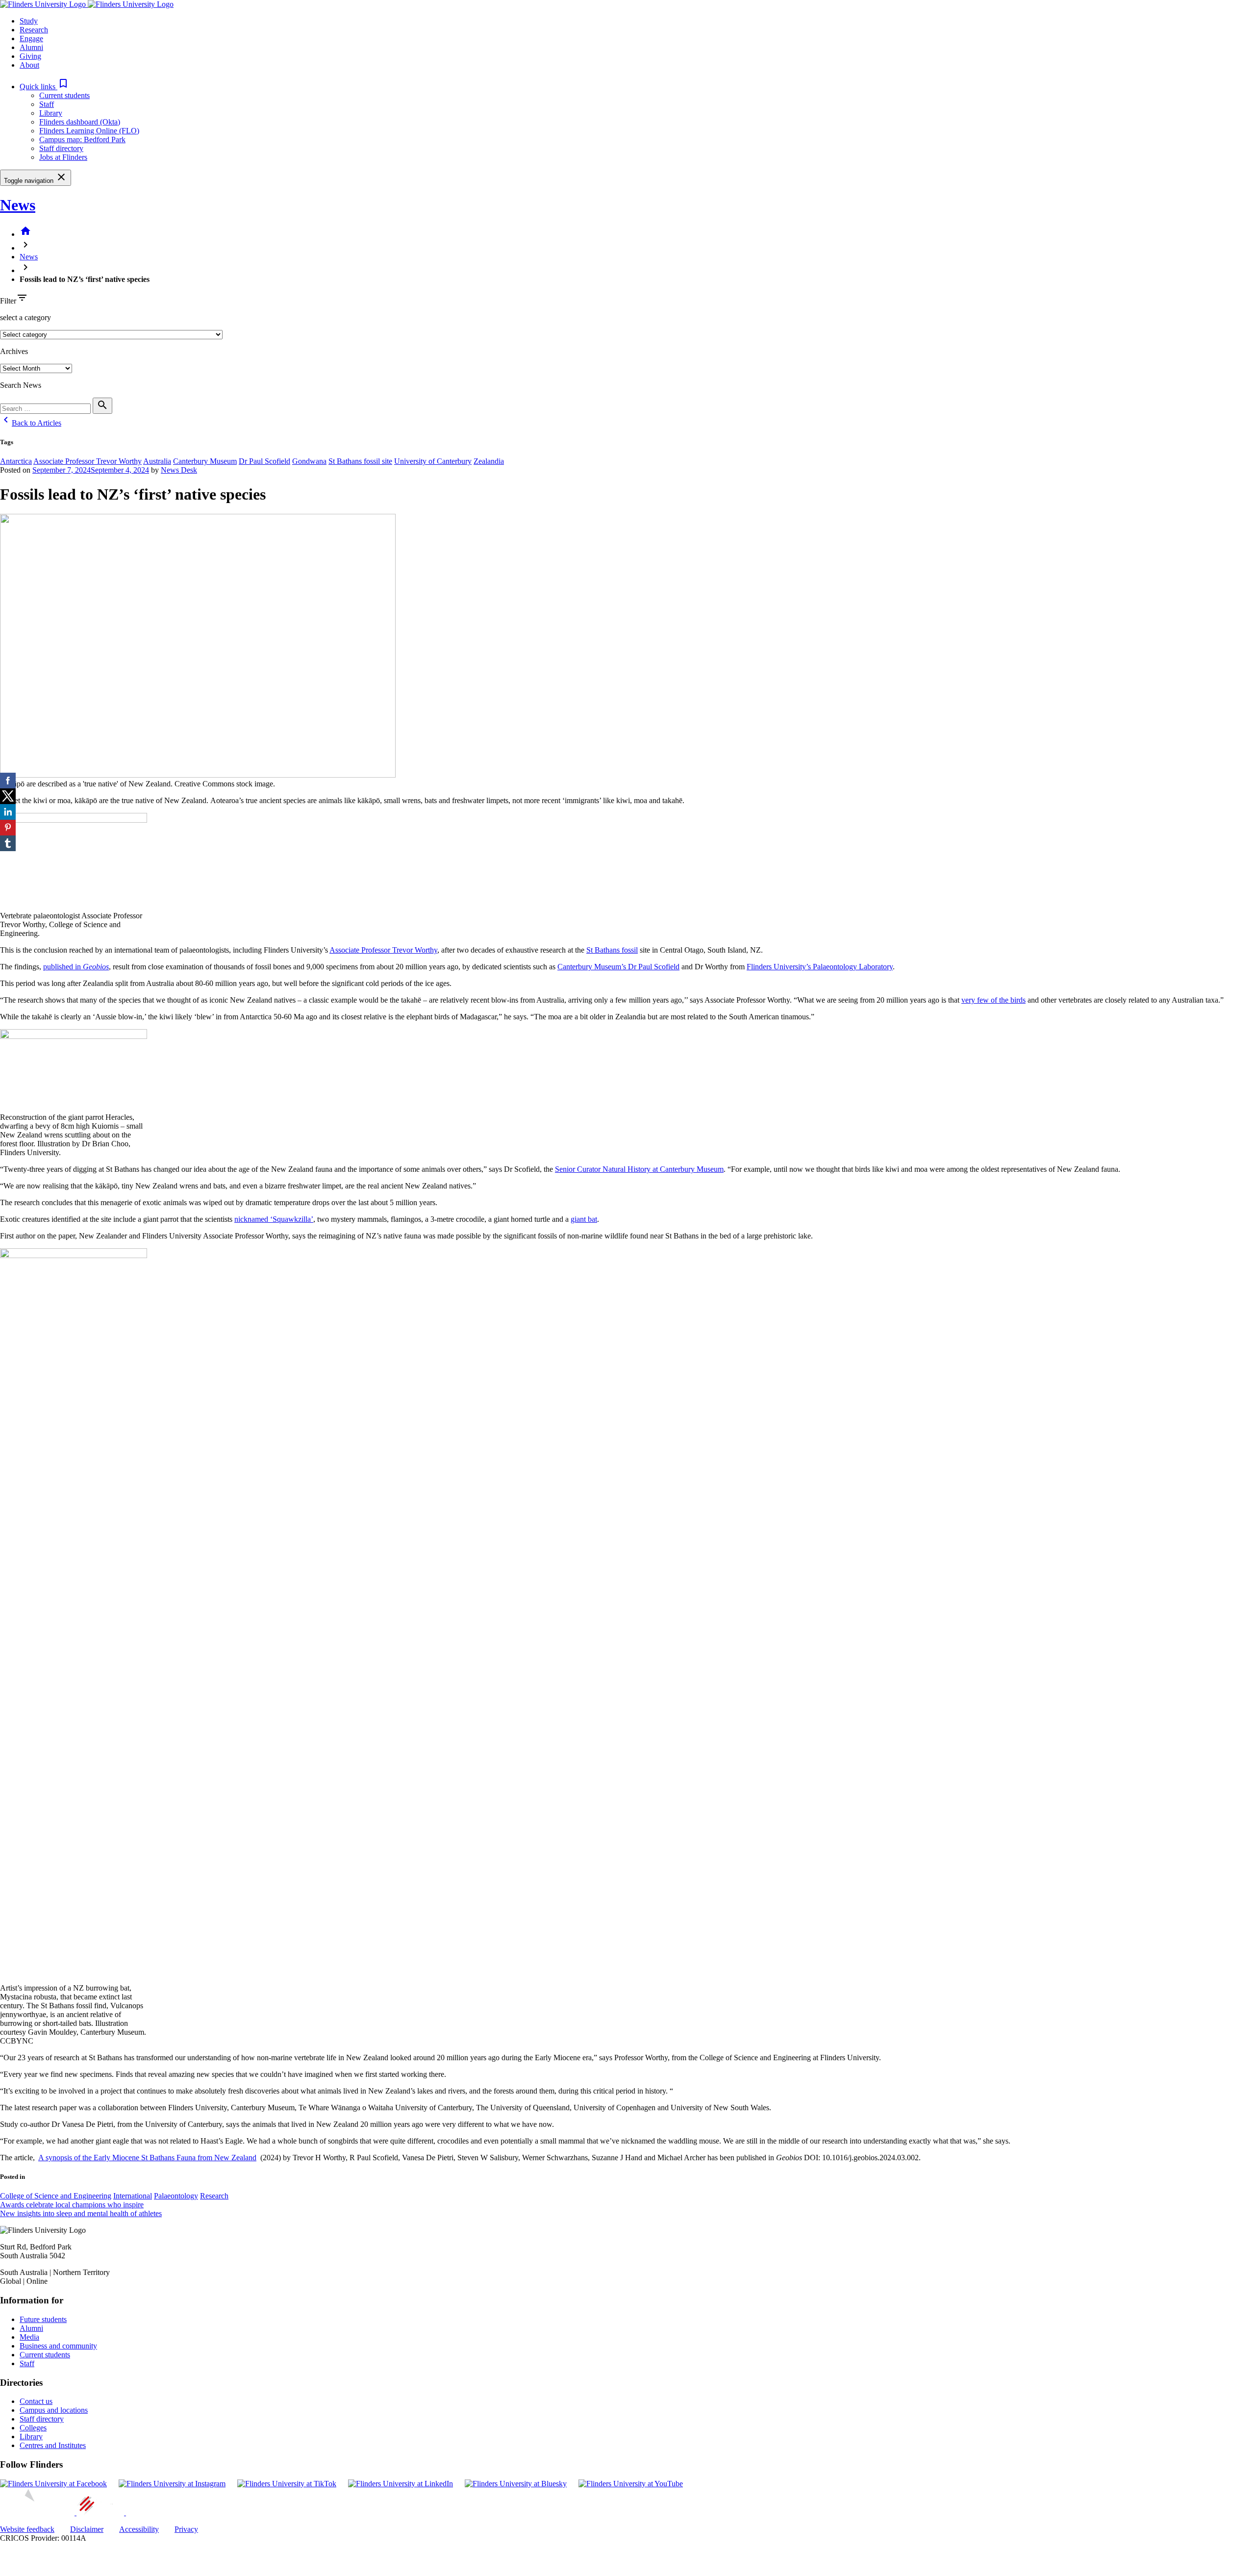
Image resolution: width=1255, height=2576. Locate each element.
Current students (64, 95)
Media (29, 2337)
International (133, 2196)
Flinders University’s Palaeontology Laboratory (820, 967)
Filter (8, 301)
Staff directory (61, 148)
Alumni (31, 2328)
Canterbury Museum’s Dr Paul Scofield (618, 967)
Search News (21, 385)
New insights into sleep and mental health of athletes (81, 2213)
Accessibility (139, 2529)
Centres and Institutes (53, 2445)
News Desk (179, 470)
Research (214, 2196)
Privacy (186, 2529)
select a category (25, 317)
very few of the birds (993, 1000)
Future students (43, 2319)
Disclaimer (87, 2529)
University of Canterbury (433, 461)
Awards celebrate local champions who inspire (72, 2205)
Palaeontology (176, 2196)
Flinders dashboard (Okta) (80, 122)
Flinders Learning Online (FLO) (89, 131)
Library (51, 113)
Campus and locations (54, 2410)
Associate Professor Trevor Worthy (88, 461)
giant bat (584, 1219)
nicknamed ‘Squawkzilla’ (274, 1219)
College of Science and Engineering (56, 2196)
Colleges (33, 2428)
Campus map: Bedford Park (82, 139)
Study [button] (29, 21)
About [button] (29, 65)
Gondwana (309, 461)
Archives (14, 351)
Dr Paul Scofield (264, 461)
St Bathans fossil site (360, 461)
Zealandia (489, 461)
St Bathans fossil (612, 950)
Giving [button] (30, 56)
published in (76, 967)
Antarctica (16, 461)
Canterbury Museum (205, 461)
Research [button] (34, 30)
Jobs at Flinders (63, 157)
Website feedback (27, 2529)
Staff (47, 104)
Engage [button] (31, 38)
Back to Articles (31, 423)
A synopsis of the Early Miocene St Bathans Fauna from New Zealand (147, 2158)
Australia (157, 461)
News (18, 205)
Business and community (58, 2346)
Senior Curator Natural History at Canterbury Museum (639, 1169)
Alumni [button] (31, 47)
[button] (44, 87)
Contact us (36, 2401)
